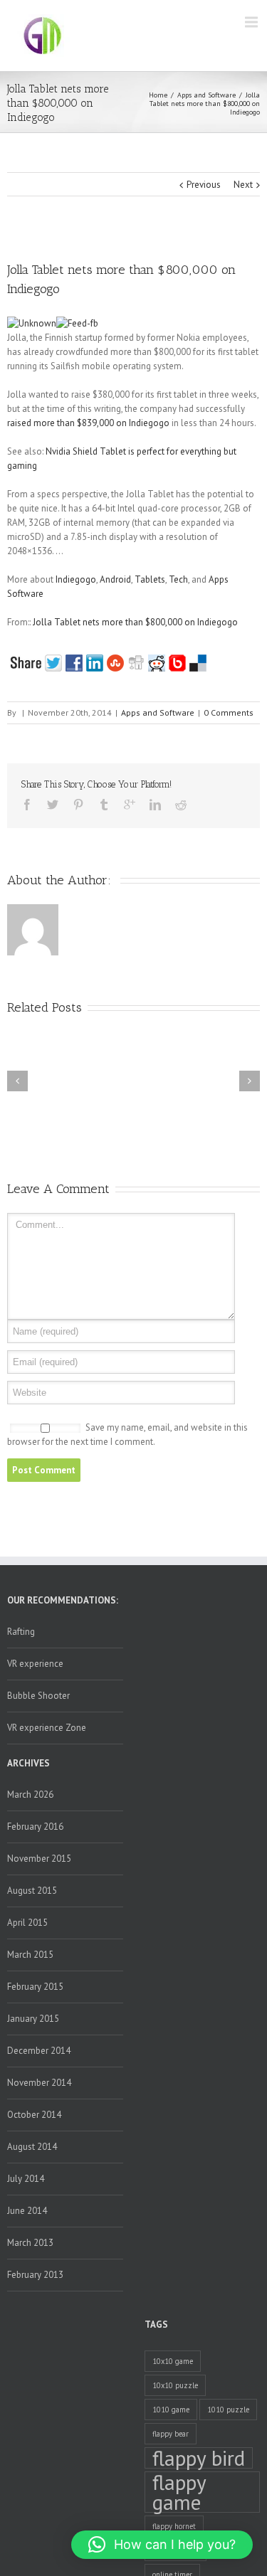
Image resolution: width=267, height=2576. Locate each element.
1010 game (171, 2410)
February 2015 (35, 1987)
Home (158, 95)
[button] (162, 2545)
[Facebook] (27, 805)
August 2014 (32, 2147)
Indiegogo (76, 579)
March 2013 (30, 2243)
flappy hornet (174, 2526)
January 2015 (33, 2019)
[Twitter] (53, 805)
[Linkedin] (155, 805)
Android (115, 579)
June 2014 (27, 2211)
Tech (178, 579)
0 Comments (229, 712)
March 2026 (30, 1795)
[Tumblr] (104, 805)
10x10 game (173, 2361)
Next (243, 185)
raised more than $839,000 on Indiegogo (88, 423)
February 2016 (35, 1827)
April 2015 (27, 1923)
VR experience (35, 1664)
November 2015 (39, 1859)
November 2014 (39, 2083)
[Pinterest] (78, 805)
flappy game (179, 2492)
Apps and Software (206, 95)
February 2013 (35, 2275)
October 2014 (34, 2115)
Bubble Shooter (38, 1696)
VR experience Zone (47, 1728)
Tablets (150, 579)
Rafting (21, 1632)
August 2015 (32, 1891)
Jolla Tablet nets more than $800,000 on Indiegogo (135, 622)
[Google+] (130, 805)
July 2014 (26, 2179)
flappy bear (171, 2434)
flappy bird (199, 2458)
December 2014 (39, 2051)
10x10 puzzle (175, 2385)
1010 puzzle (228, 2410)
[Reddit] (181, 805)
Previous (204, 185)
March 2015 (30, 1955)
